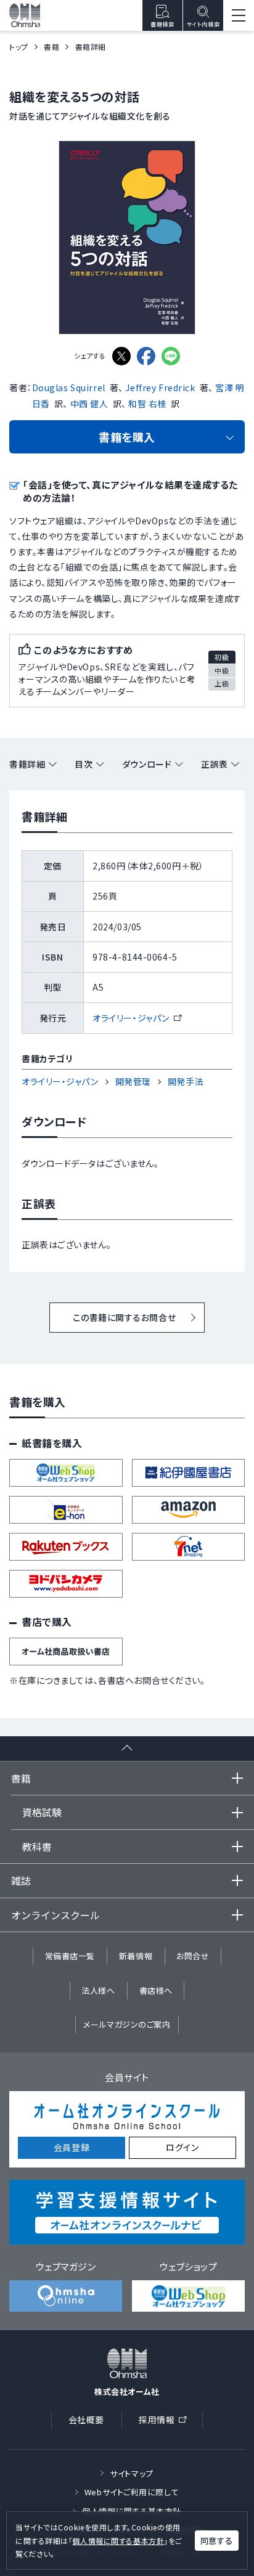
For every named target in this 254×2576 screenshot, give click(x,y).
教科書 (37, 1847)
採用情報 (166, 2422)
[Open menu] (239, 15)
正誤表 (215, 764)
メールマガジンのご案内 (127, 2024)
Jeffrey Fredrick (160, 388)
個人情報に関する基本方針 (118, 2541)
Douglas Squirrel (69, 388)
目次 (84, 764)
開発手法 (186, 1081)
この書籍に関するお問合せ (124, 1317)
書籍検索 (162, 24)
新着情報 (136, 1956)
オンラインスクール (55, 1915)
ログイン (182, 2147)
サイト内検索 (203, 24)
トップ (19, 47)
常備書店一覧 (70, 1956)
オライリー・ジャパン (137, 1018)
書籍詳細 (27, 764)
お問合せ (193, 1956)
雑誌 (21, 1880)
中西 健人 (89, 404)
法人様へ (98, 1990)
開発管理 (133, 1081)
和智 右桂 (147, 404)
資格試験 (42, 1812)
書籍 (51, 47)
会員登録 (72, 2147)
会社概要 (86, 2420)
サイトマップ (131, 2473)
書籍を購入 (127, 437)
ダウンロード (147, 764)
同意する (216, 2541)
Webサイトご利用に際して (132, 2492)
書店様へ (156, 1990)
